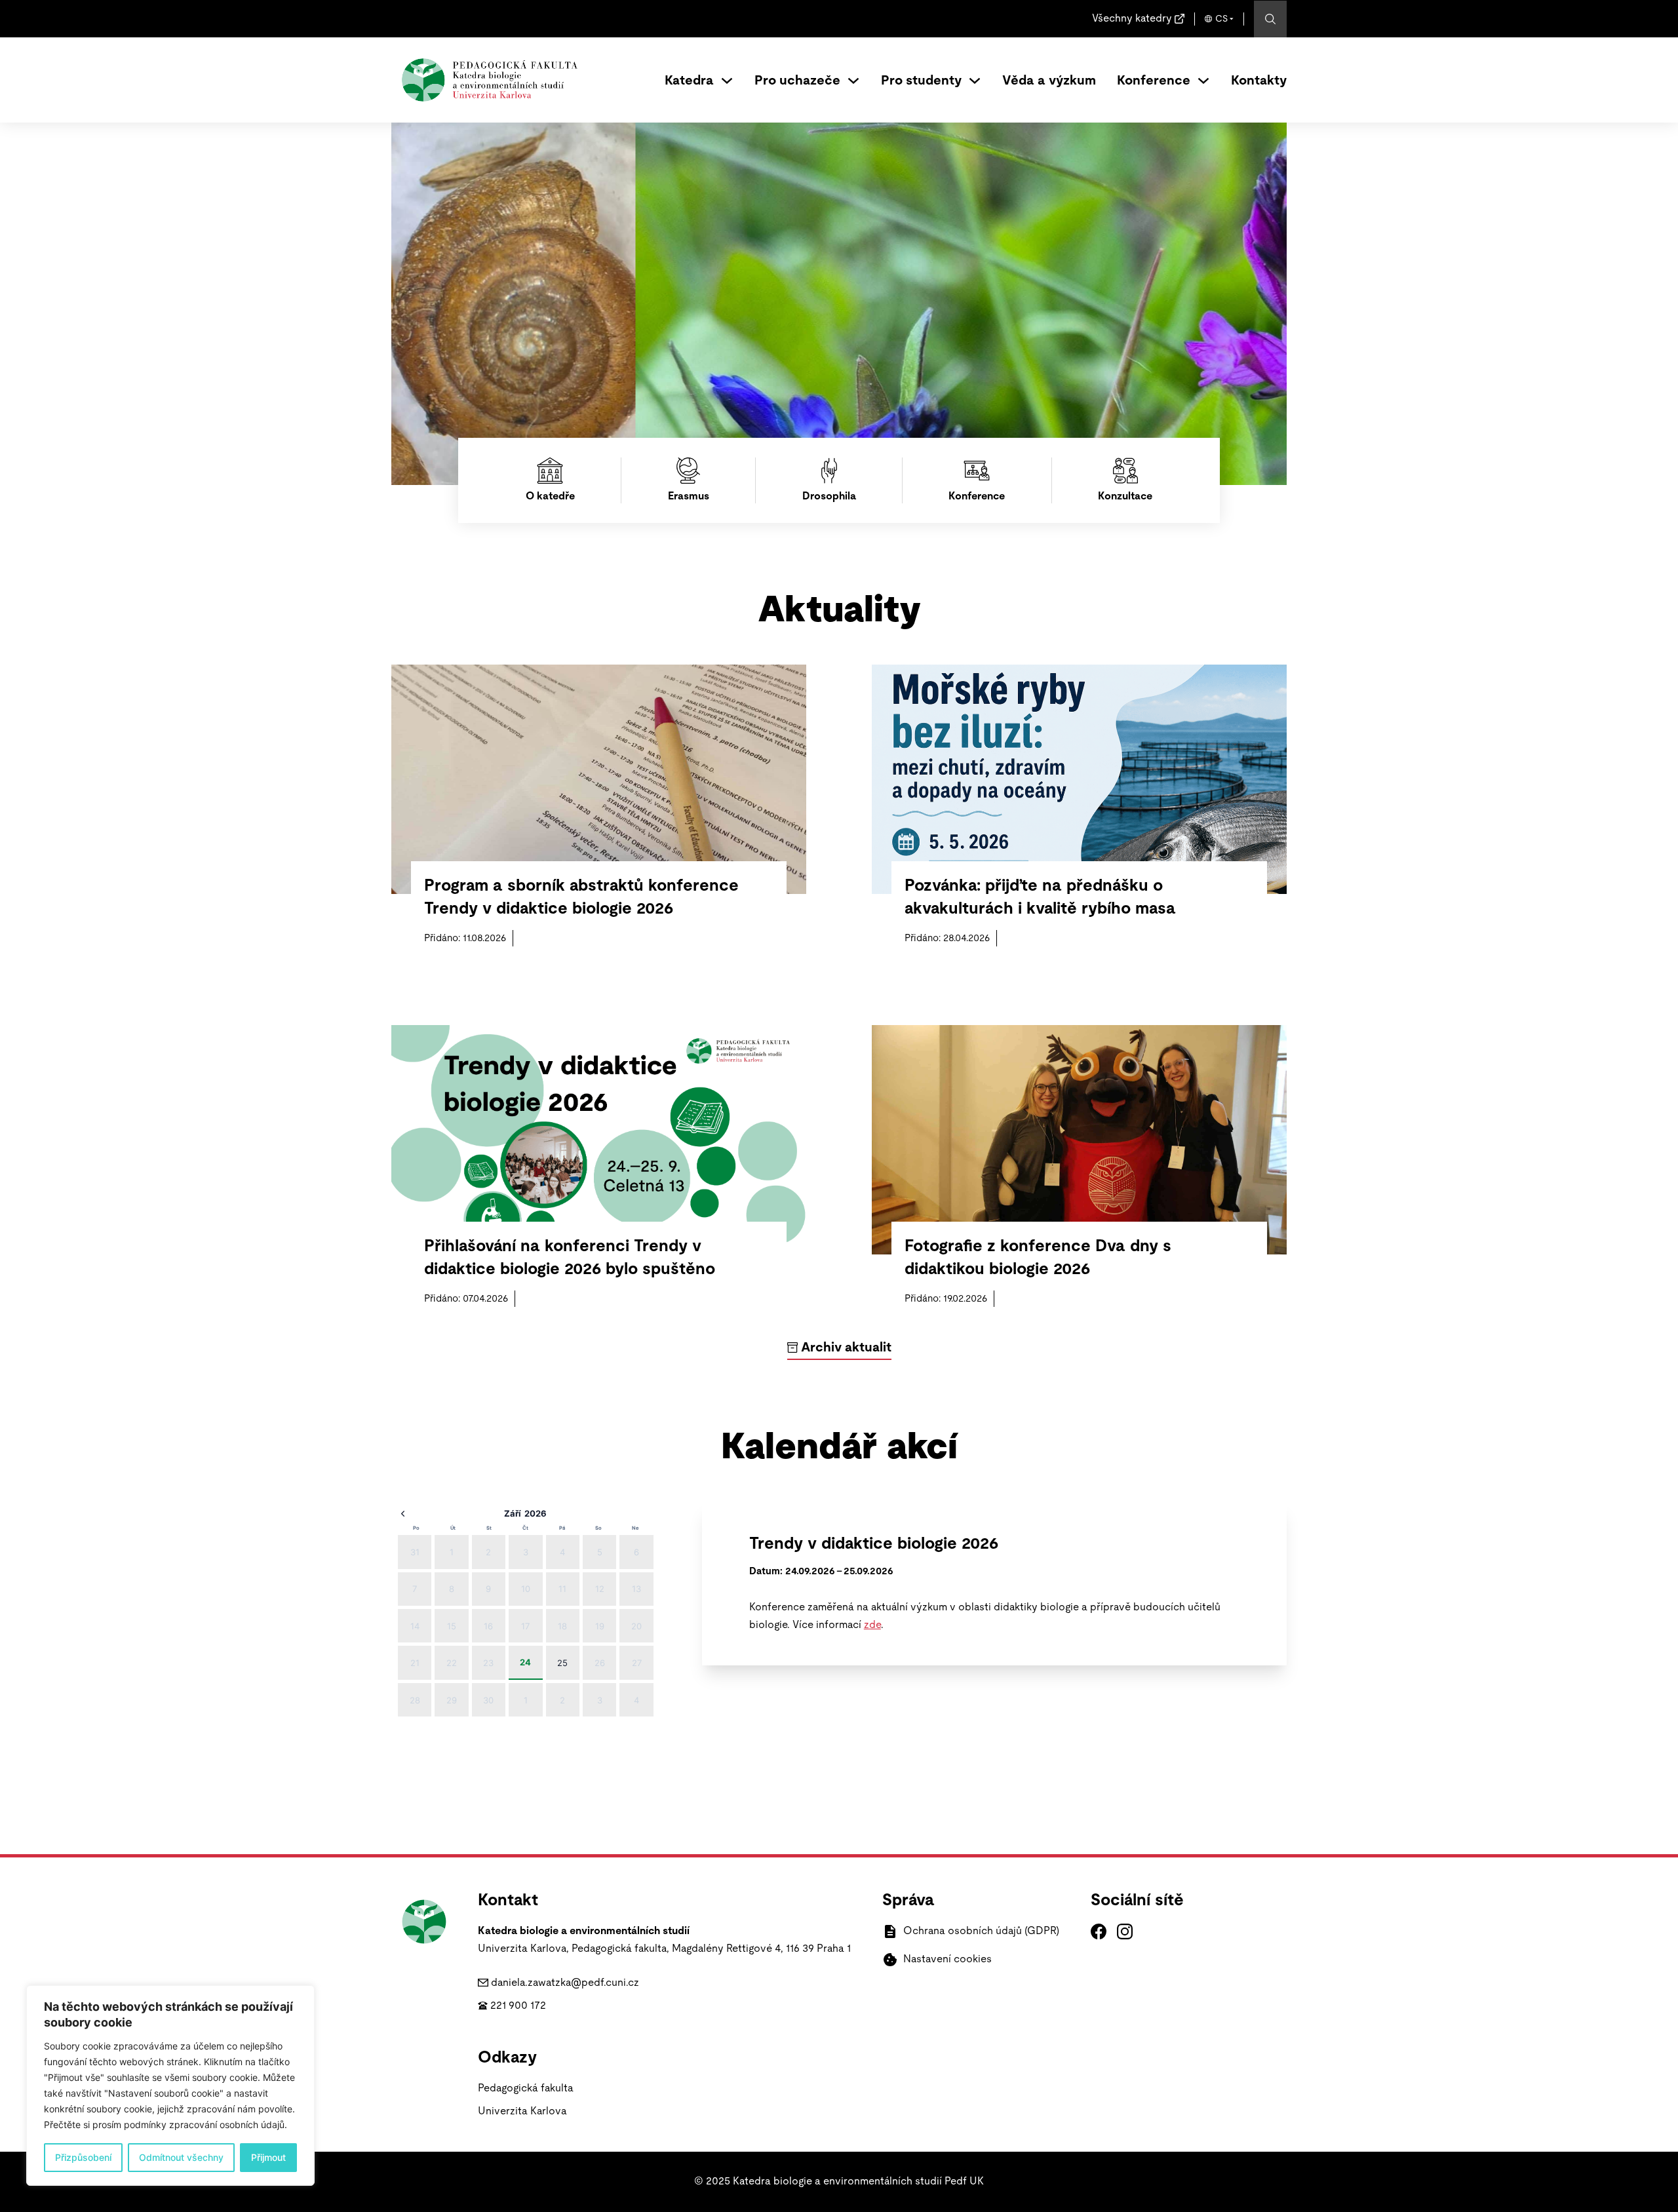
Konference (1154, 81)
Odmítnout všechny (181, 2157)
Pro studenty (921, 81)
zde (872, 1625)
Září (513, 1513)
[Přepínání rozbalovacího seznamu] (727, 81)
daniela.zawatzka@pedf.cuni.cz (565, 1983)
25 (562, 1663)
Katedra (689, 81)
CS (1221, 19)
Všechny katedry (1132, 18)
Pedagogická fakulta (526, 2088)
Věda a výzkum (1049, 81)
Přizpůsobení (83, 2157)
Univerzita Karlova (522, 2111)
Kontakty (1259, 81)
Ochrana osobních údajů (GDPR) (981, 1931)
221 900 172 (518, 2006)
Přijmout (268, 2157)
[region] (170, 2086)
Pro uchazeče (797, 81)
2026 (536, 1513)
